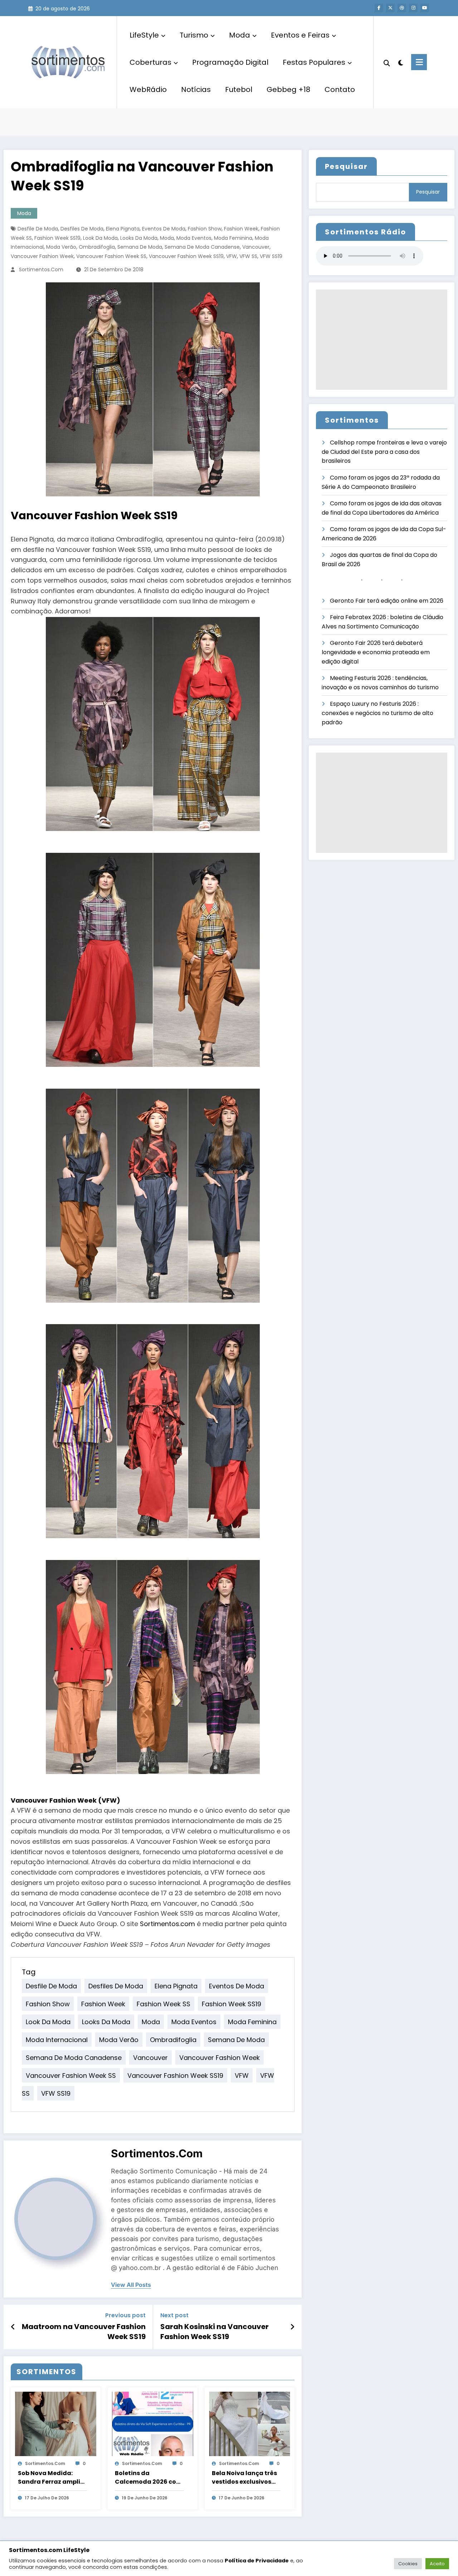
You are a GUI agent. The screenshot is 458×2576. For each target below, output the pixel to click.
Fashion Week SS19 (57, 238)
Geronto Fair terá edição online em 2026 (387, 601)
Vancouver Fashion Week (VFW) (65, 1800)
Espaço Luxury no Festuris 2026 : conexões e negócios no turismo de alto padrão (377, 713)
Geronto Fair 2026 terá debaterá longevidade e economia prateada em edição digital (376, 652)
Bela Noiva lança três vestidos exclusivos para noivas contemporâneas (244, 2478)
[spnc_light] (401, 62)
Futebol (239, 89)
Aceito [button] (437, 2564)
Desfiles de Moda (82, 229)
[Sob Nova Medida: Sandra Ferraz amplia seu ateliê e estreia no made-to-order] (56, 2423)
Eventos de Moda (164, 229)
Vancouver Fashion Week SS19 (186, 256)
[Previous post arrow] (13, 2327)
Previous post (125, 2315)
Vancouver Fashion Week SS (111, 256)
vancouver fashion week (42, 256)
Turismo (194, 35)
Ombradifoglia (97, 247)
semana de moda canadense (202, 247)
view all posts (131, 2285)
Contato (340, 89)
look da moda (100, 238)
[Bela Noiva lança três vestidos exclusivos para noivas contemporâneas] (250, 2423)
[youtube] (425, 8)
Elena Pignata (123, 229)
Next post (174, 2315)
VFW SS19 (271, 256)
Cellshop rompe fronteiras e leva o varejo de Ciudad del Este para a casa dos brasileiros (384, 452)
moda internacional (57, 2040)
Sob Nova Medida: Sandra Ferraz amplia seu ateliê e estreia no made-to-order (51, 2478)
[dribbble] (402, 8)
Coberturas (150, 62)
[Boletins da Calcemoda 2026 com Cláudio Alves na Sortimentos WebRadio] (153, 2423)
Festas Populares (314, 62)
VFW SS (248, 256)
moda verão (61, 247)
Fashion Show (205, 229)
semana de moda (140, 247)
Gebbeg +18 (288, 89)
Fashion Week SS (164, 2004)
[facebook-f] (379, 8)
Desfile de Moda (38, 229)
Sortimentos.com (41, 269)
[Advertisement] (382, 340)
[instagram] (413, 8)
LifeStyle (144, 35)
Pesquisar (346, 166)
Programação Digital (230, 62)
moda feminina (233, 238)
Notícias (196, 89)
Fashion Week (241, 229)
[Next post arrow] (292, 2327)
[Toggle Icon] (419, 62)
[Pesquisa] (387, 62)
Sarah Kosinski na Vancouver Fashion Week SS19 (215, 2332)
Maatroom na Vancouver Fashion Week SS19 (84, 2332)
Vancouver (256, 247)
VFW (232, 256)
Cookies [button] (408, 2564)
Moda (240, 35)
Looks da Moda (139, 238)
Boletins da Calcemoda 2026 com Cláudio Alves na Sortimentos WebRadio (148, 2478)
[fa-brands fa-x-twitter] (390, 8)
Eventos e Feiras (300, 35)
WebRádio (148, 89)
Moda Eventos (194, 238)
